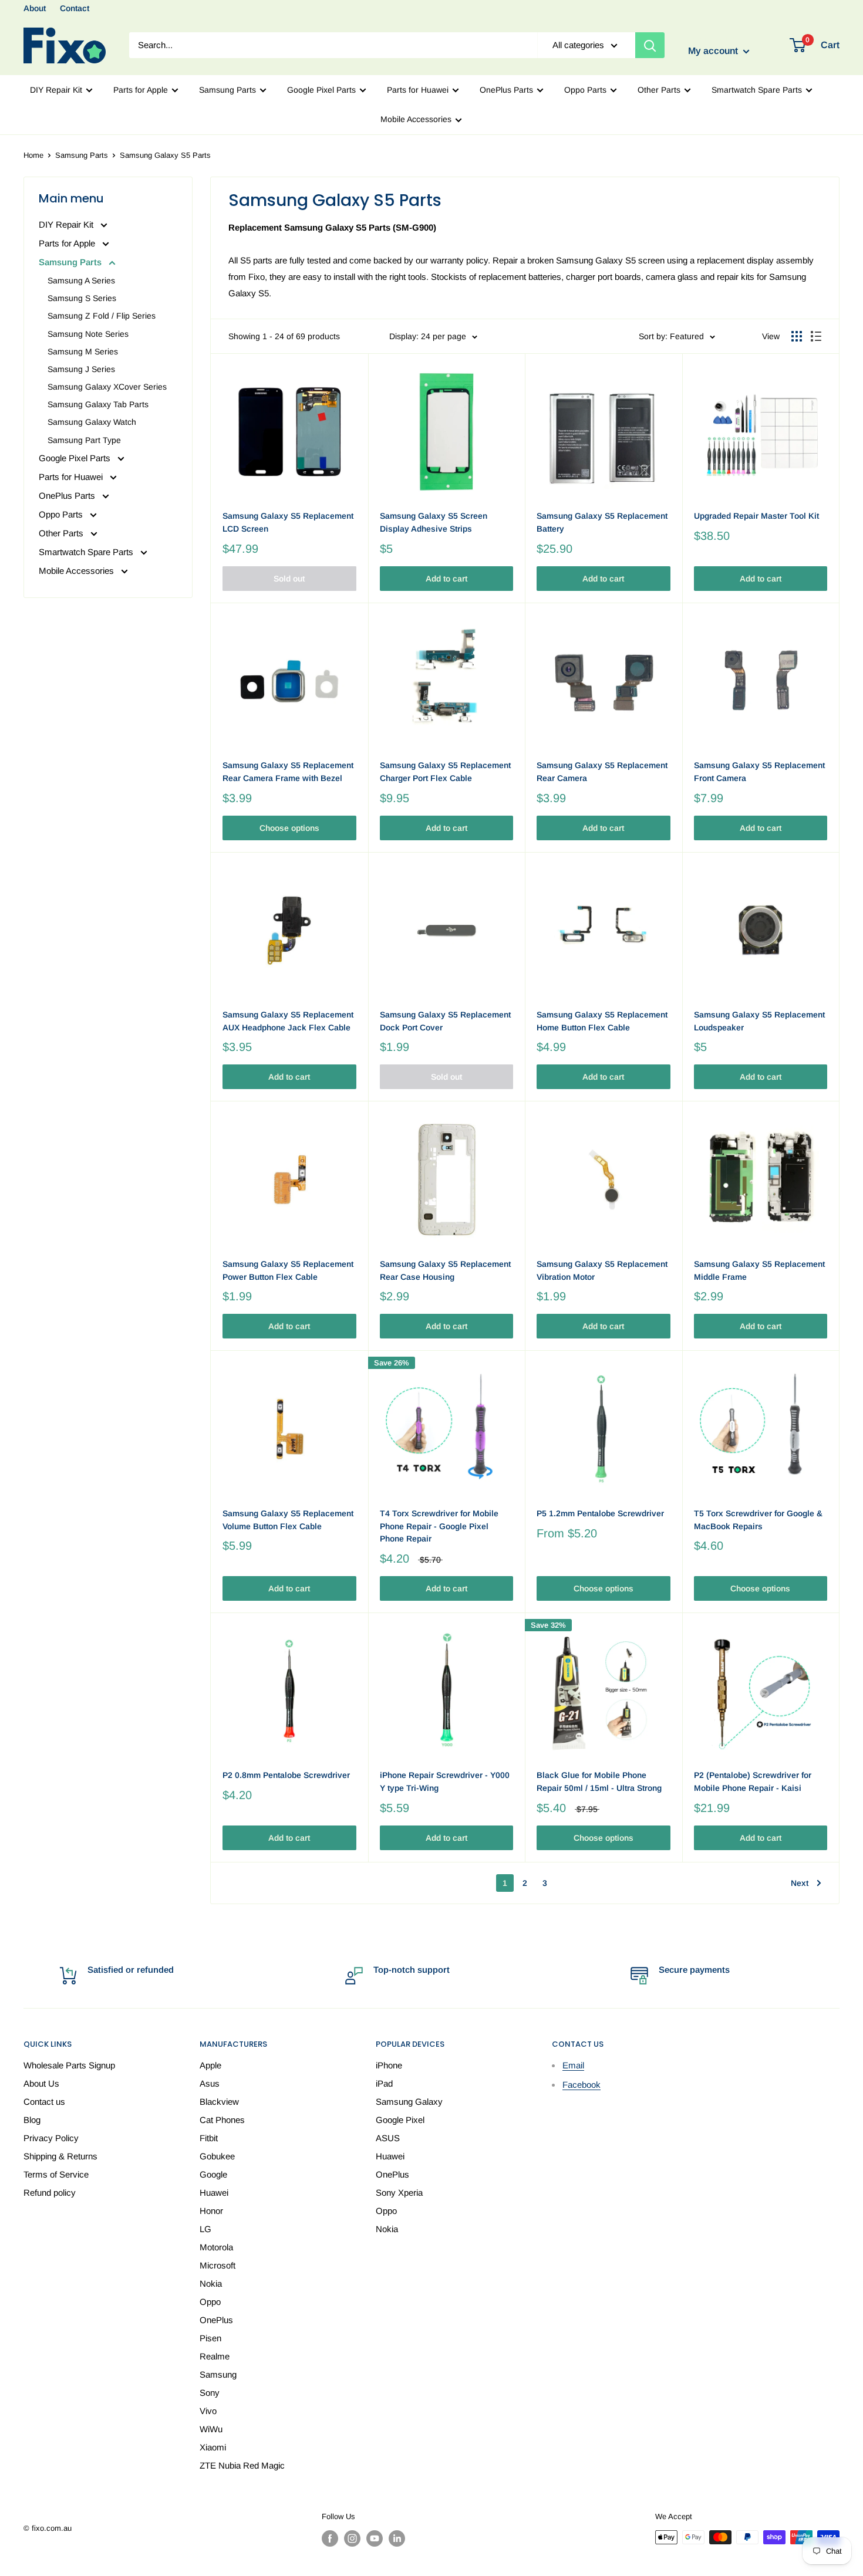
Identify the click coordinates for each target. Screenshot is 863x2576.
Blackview (219, 2102)
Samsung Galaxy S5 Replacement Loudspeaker (759, 1021)
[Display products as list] (816, 336)
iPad (384, 2083)
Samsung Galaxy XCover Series (107, 387)
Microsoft (218, 2265)
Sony (210, 2393)
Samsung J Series (81, 369)
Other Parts (659, 90)
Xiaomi (213, 2447)
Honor (211, 2211)
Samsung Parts (227, 90)
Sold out (289, 579)
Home (33, 155)
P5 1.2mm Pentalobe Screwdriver (600, 1513)
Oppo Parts (585, 90)
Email (573, 2065)
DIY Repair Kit (56, 90)
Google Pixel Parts (321, 90)
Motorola (216, 2247)
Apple (210, 2065)
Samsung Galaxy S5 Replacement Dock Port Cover (445, 1021)
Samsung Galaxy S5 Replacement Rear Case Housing (445, 1270)
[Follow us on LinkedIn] (397, 2538)
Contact (75, 8)
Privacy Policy (51, 2138)
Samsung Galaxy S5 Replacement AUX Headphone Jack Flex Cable (288, 1021)
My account (714, 51)
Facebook (581, 2085)
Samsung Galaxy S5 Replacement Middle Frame (759, 1270)
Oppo (210, 2302)
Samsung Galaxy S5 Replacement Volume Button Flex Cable (288, 1520)
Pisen (210, 2338)
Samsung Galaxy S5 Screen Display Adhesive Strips (434, 522)
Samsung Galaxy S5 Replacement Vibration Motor (602, 1270)
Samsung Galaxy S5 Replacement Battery (602, 522)
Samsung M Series (83, 351)
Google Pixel (400, 2120)
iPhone (389, 2065)
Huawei (214, 2193)
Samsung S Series (82, 298)
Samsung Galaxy (409, 2102)
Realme (215, 2356)
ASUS (388, 2138)
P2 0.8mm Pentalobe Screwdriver (286, 1775)
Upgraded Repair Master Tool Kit (756, 516)
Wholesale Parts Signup (69, 2065)
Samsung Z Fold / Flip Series (102, 316)
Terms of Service (56, 2174)
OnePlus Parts (506, 90)
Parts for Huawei (418, 90)
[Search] (650, 45)
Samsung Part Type (84, 440)
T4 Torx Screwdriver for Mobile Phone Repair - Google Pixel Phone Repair (439, 1526)
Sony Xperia (399, 2193)
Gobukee (217, 2156)
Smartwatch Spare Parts (757, 90)
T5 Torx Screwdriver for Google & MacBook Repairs (758, 1520)
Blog (32, 2120)
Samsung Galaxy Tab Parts (98, 404)
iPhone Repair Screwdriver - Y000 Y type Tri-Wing (445, 1781)
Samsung (218, 2374)
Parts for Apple (141, 90)
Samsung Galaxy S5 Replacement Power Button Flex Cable (288, 1270)
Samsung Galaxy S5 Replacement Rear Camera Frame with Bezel (288, 772)
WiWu (211, 2429)
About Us (41, 2083)
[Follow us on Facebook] (330, 2538)
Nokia (211, 2283)
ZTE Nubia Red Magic (242, 2465)
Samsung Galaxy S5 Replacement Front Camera (759, 772)
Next (800, 1883)
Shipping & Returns (60, 2156)
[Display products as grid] (797, 336)
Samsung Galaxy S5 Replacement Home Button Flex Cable (602, 1021)
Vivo (208, 2411)
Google (213, 2174)
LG (205, 2229)
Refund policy (50, 2193)
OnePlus (216, 2320)
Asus (210, 2083)
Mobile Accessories (416, 119)
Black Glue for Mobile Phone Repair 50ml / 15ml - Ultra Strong (599, 1781)
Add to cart (446, 579)
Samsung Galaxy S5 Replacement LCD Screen (288, 522)
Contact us (44, 2102)
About (35, 8)
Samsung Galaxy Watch (92, 422)
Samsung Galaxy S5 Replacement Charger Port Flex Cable (445, 772)
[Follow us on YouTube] (375, 2538)
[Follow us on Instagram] (352, 2538)
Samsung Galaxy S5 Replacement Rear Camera (602, 772)
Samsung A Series (81, 280)
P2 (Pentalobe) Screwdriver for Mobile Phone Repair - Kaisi (753, 1781)
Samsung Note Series (88, 334)
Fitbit (209, 2138)
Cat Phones (222, 2120)
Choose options (289, 828)
